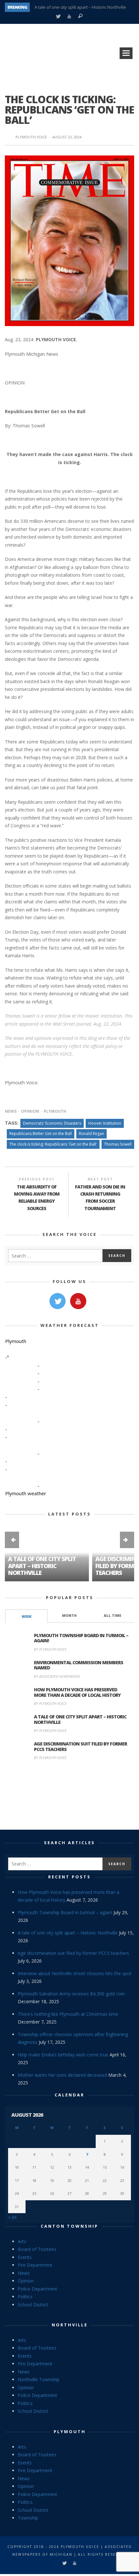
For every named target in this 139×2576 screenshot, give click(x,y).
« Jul (12, 2217)
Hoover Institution (105, 1123)
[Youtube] (69, 17)
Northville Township (39, 2379)
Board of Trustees (37, 2249)
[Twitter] (58, 17)
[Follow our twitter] (58, 1301)
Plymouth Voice (31, 137)
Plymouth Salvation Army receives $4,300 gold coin (71, 1994)
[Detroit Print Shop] (70, 1796)
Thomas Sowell (118, 1144)
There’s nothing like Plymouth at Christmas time (68, 2014)
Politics (25, 2297)
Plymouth (55, 1111)
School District (33, 2305)
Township (28, 2518)
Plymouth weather (26, 1493)
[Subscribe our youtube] (78, 1301)
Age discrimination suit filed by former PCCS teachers (80, 1746)
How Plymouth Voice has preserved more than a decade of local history (77, 1692)
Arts (22, 2241)
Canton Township (69, 2226)
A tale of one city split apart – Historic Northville (80, 7)
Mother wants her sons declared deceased (62, 2075)
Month (69, 1616)
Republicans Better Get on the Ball (41, 1134)
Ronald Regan (91, 1134)
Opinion (30, 1111)
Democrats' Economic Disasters (52, 1123)
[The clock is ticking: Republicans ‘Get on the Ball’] (69, 240)
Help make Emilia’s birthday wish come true (63, 2055)
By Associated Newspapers (57, 1676)
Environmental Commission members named (79, 1665)
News (11, 1111)
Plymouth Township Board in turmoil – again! (81, 1638)
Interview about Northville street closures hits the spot (75, 1973)
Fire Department (35, 2265)
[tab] (26, 1616)
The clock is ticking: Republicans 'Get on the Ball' (53, 1144)
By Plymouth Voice (50, 1649)
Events (25, 2257)
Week (27, 1616)
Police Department (37, 2289)
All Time (112, 1616)
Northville (70, 2325)
